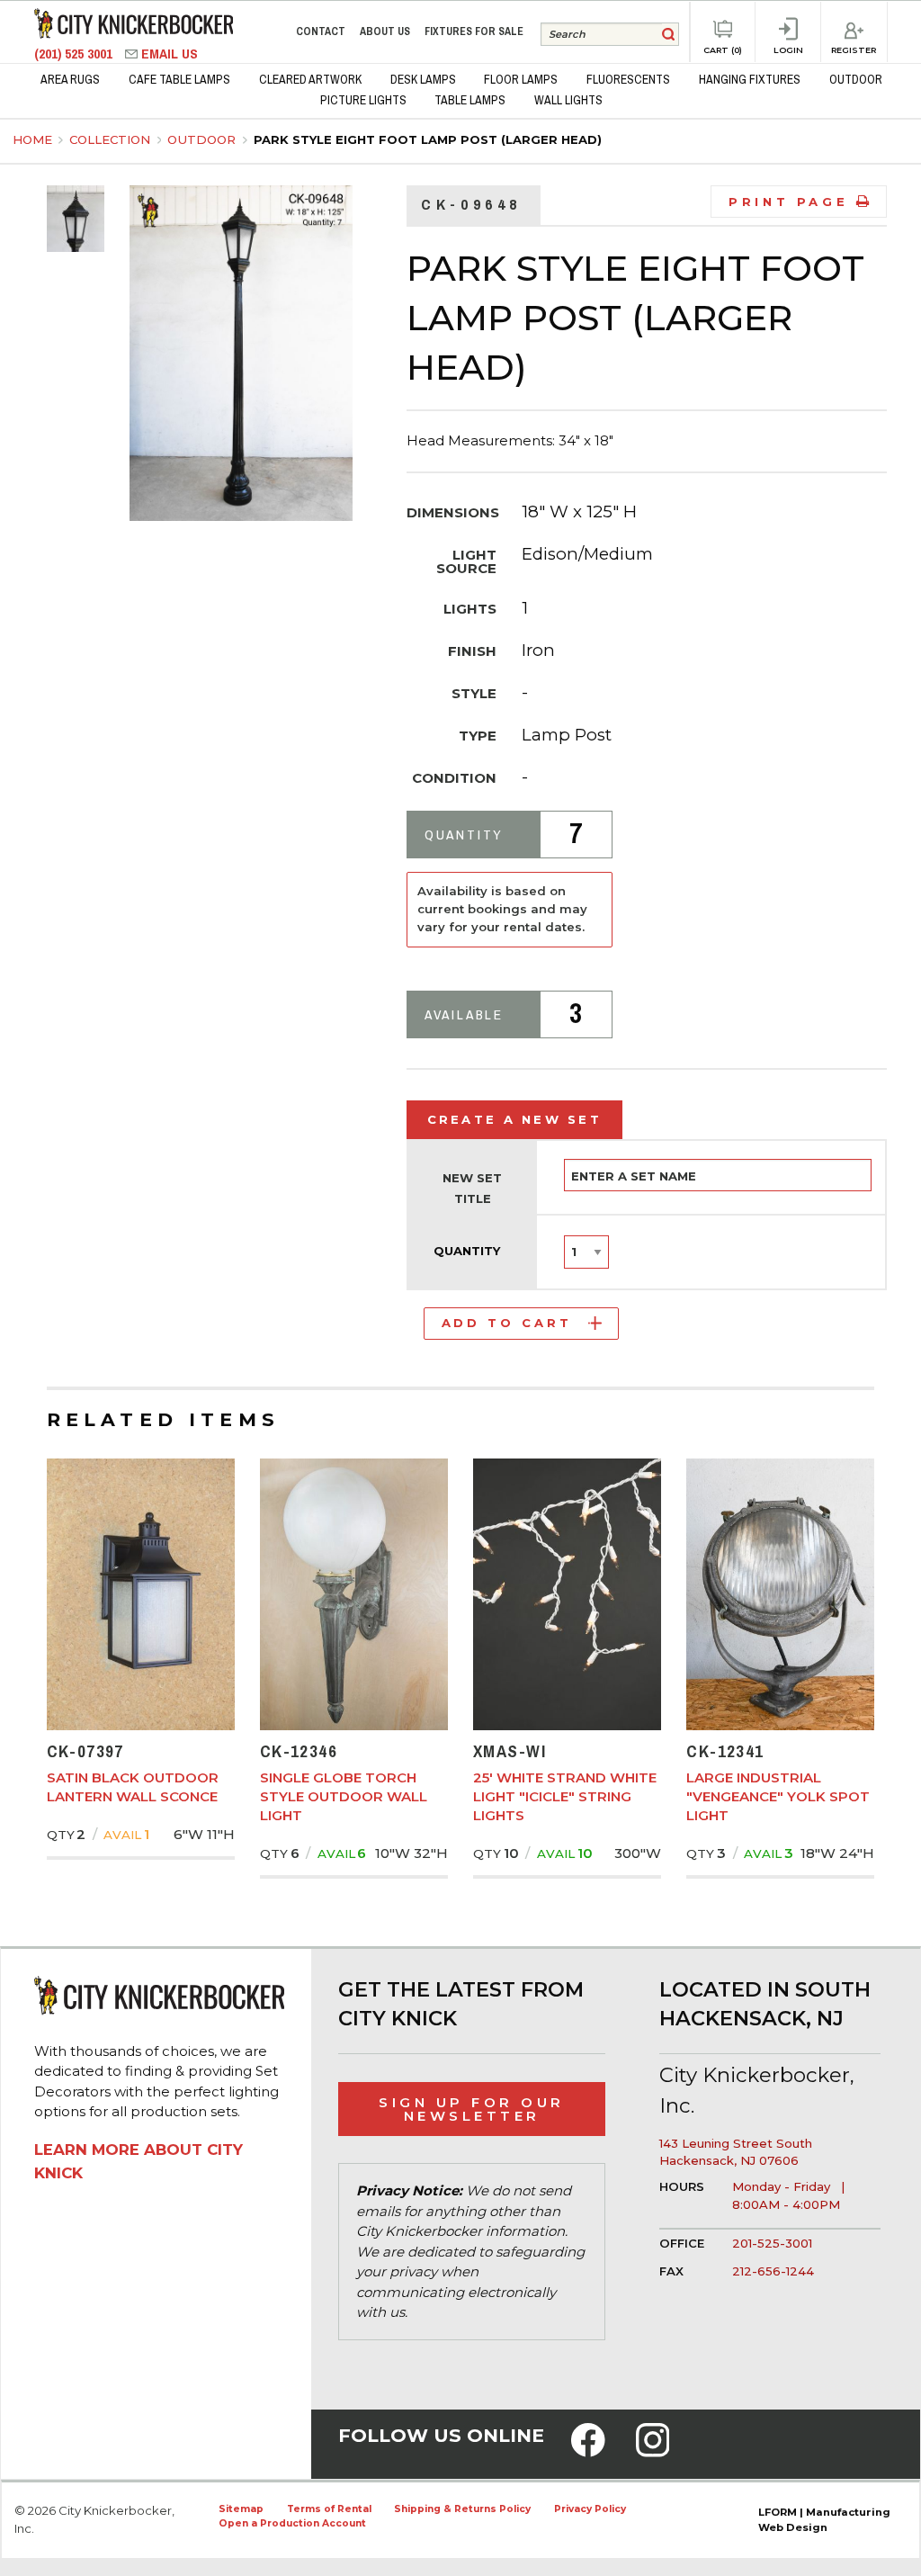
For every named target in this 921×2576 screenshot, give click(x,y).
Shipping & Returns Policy (462, 2509)
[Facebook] (588, 2452)
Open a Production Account (292, 2523)
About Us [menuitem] (385, 31)
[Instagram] (653, 2452)
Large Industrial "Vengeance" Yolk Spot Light (778, 1796)
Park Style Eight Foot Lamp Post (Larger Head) (428, 139)
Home (32, 139)
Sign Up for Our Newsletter (472, 2109)
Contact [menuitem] (321, 31)
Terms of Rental (329, 2509)
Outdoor (203, 139)
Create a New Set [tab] (515, 1119)
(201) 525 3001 (75, 54)
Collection (112, 139)
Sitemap (241, 2509)
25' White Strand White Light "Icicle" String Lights (565, 1796)
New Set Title (472, 1189)
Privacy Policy (590, 2509)
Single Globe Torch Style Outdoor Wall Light (344, 1796)
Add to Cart (507, 1323)
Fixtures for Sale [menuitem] (474, 31)
